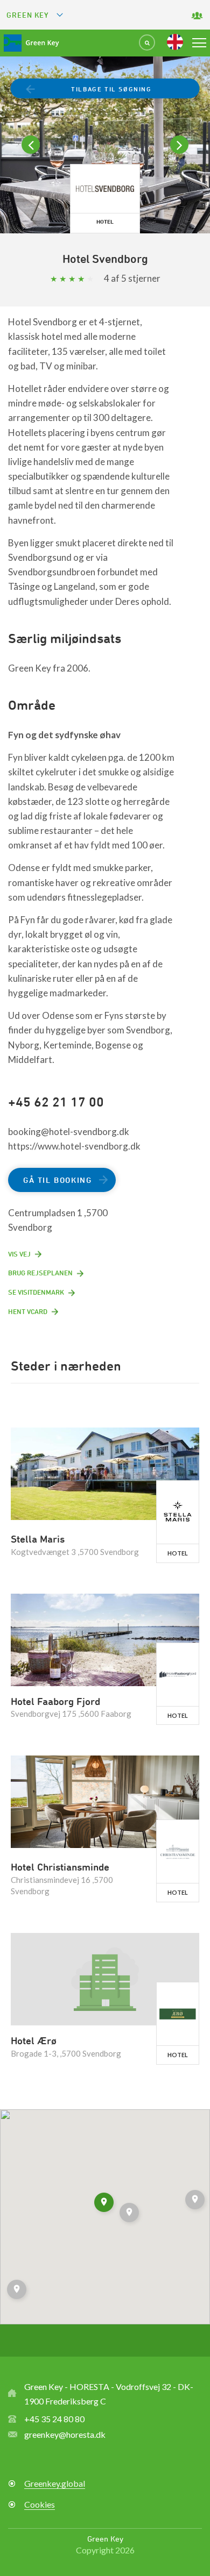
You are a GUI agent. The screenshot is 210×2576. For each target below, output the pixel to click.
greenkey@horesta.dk (65, 2434)
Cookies (40, 2504)
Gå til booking (57, 1180)
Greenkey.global (55, 2483)
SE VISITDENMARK (36, 1292)
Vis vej (19, 1254)
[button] (18, 2291)
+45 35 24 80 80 (54, 2419)
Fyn (17, 735)
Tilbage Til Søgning (111, 89)
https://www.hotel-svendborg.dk (74, 1146)
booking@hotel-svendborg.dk (69, 1132)
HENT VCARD (28, 1311)
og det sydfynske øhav (73, 735)
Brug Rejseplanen (40, 1273)
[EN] (175, 42)
